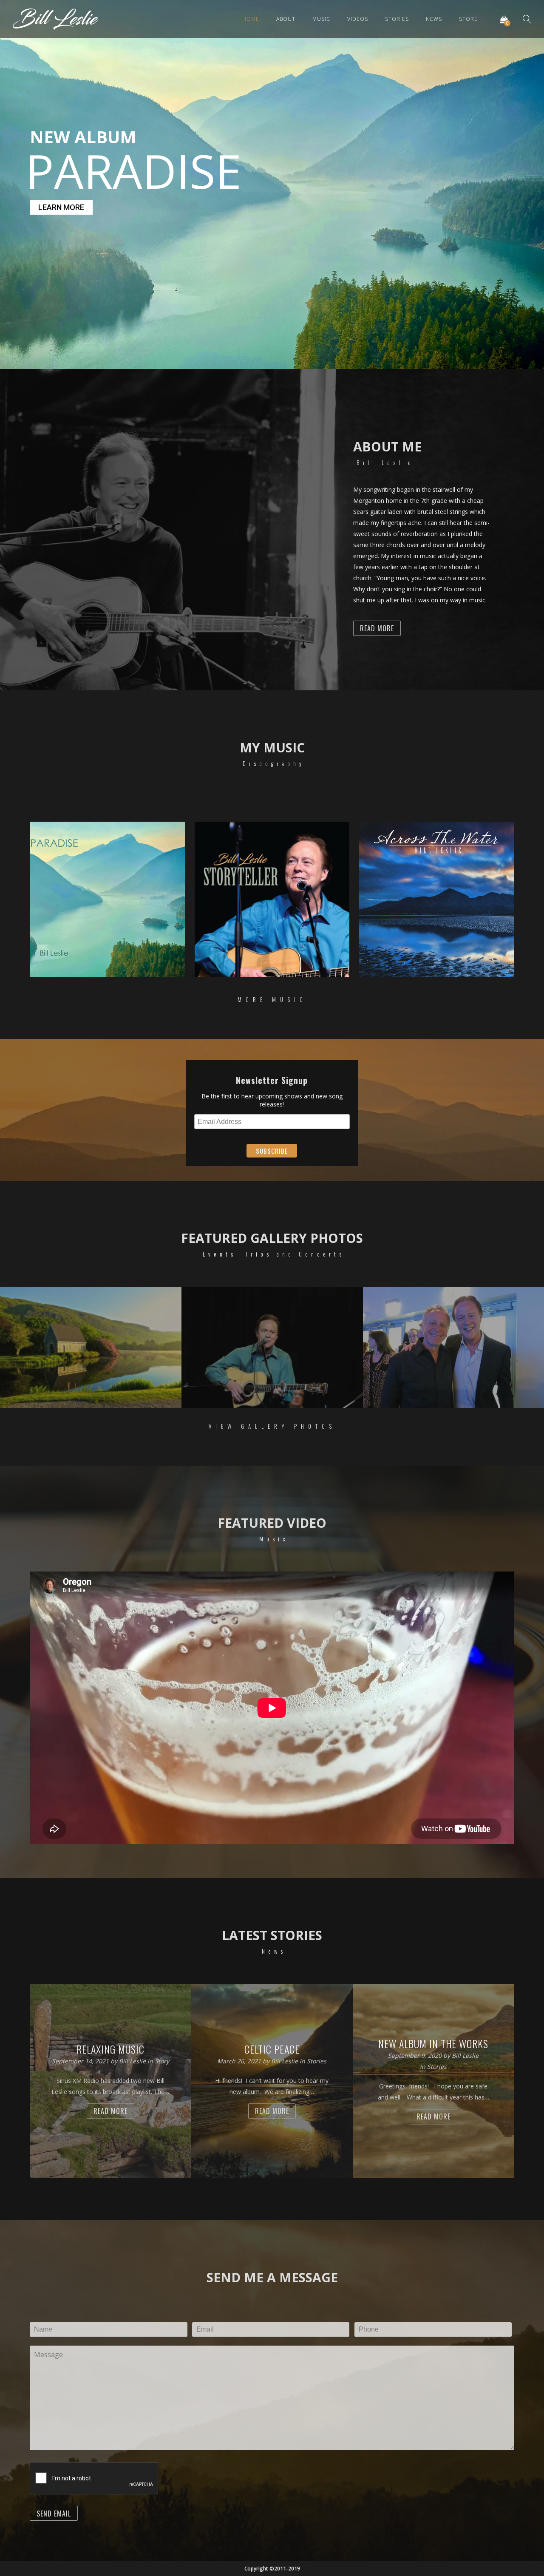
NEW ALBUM (83, 137)
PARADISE (132, 171)
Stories (397, 19)
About (286, 19)
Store (468, 19)
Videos (358, 19)
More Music (272, 999)
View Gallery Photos (272, 1426)
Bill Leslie (133, 2061)
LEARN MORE (61, 207)
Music (321, 19)
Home (251, 19)
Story (162, 2061)
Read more (110, 2111)
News (434, 19)
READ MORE (377, 628)
